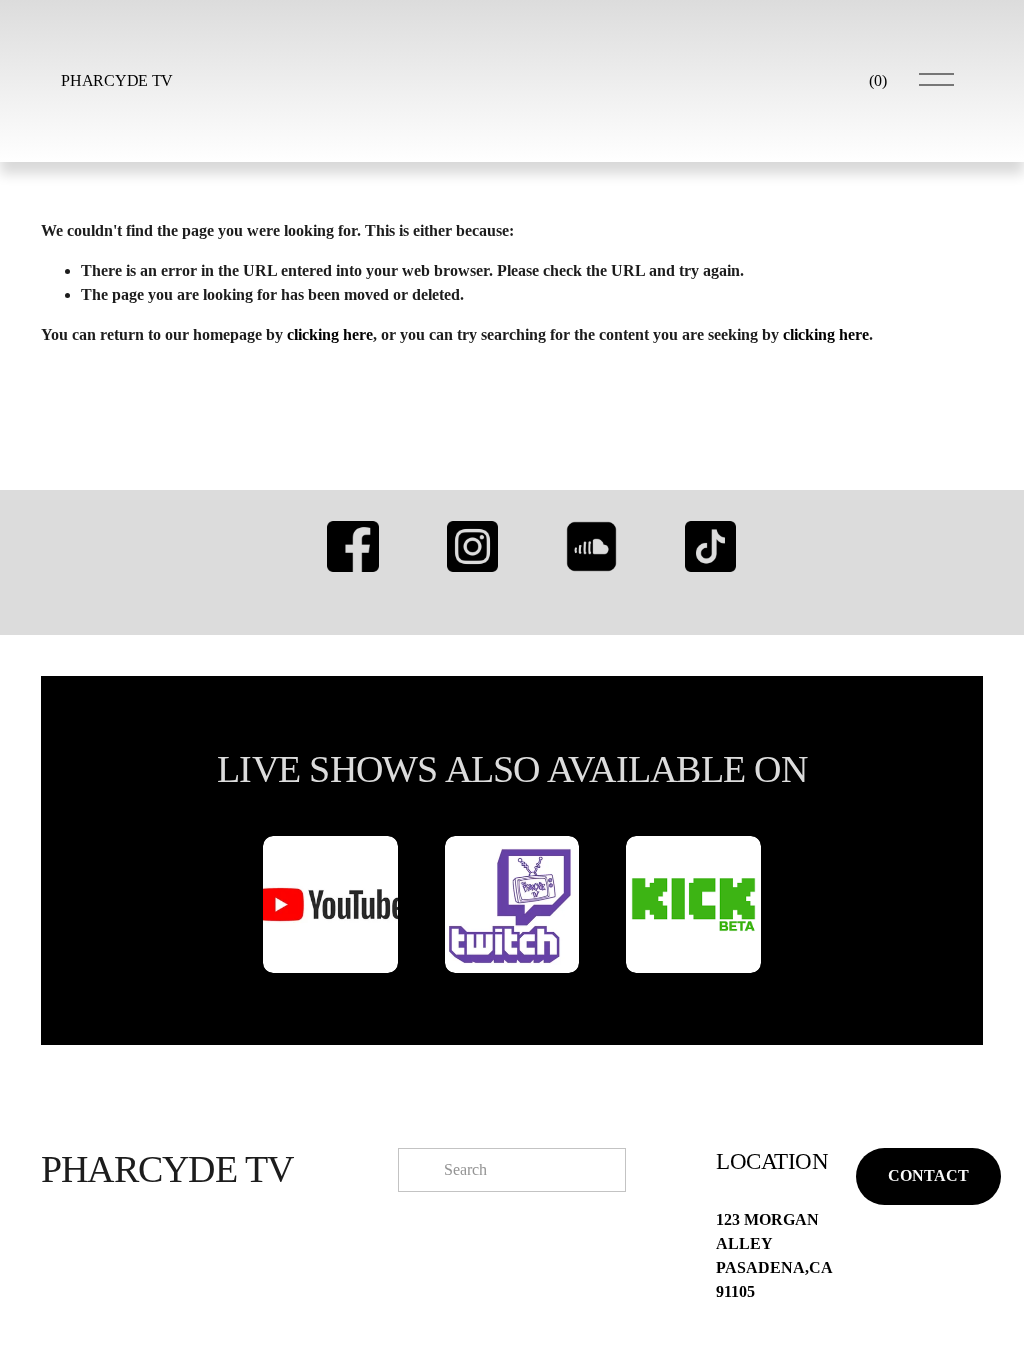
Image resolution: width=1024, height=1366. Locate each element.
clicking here (330, 334)
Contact (928, 1175)
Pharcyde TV (116, 80)
